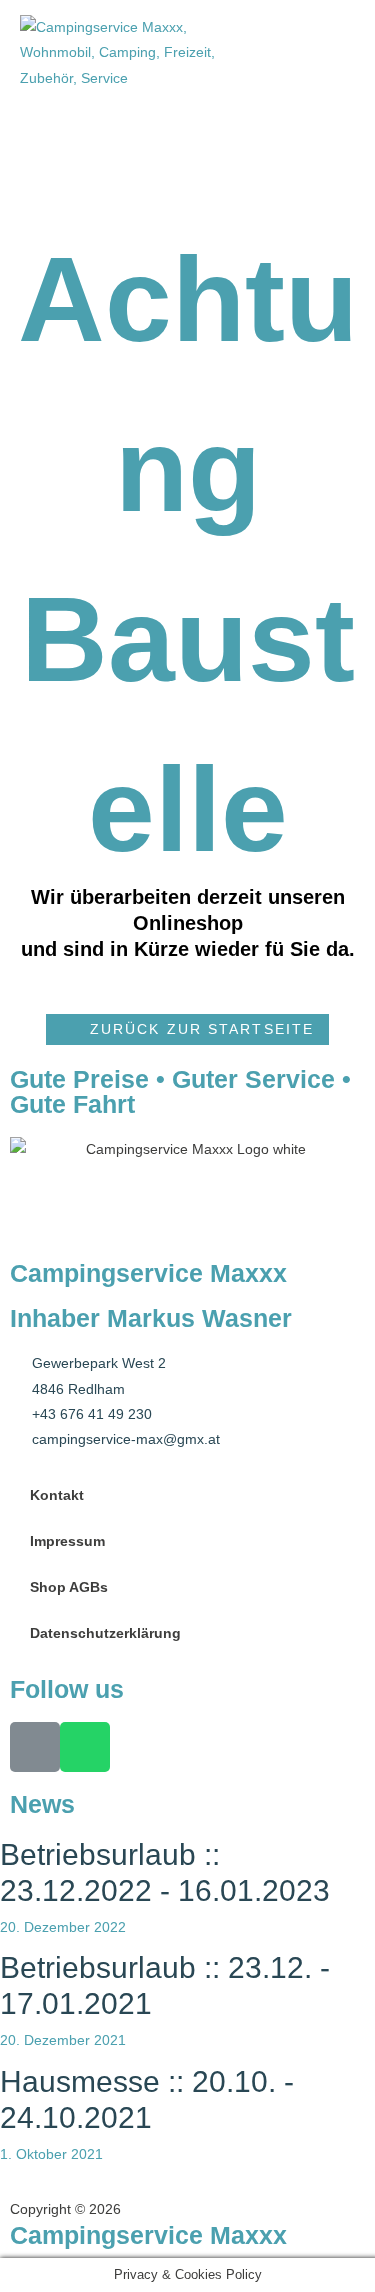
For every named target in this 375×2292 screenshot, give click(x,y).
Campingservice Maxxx (148, 2235)
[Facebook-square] (35, 1747)
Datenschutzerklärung (105, 1633)
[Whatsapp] (85, 1747)
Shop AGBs (69, 1587)
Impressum (67, 1541)
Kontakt (57, 1495)
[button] (187, 1029)
